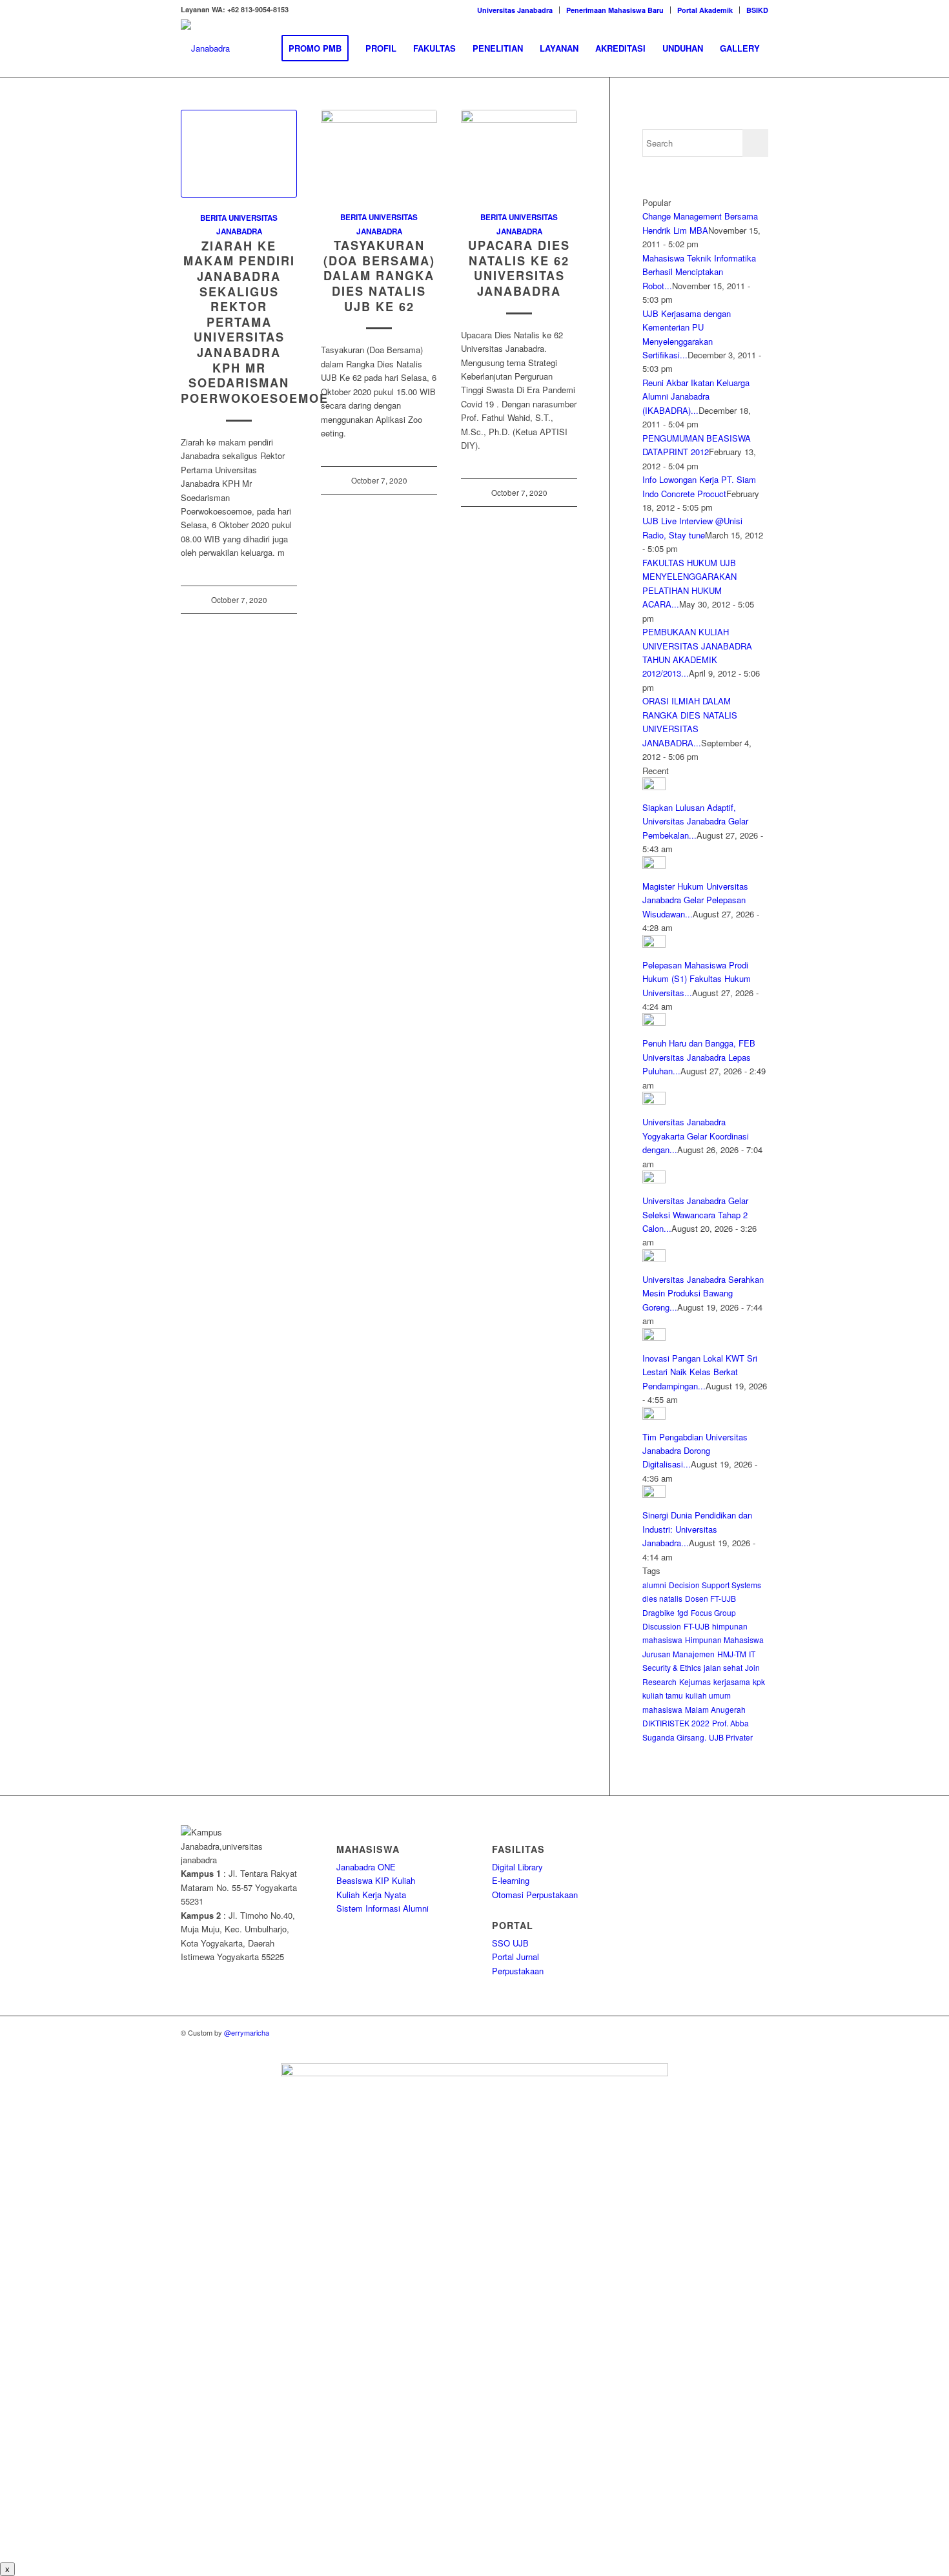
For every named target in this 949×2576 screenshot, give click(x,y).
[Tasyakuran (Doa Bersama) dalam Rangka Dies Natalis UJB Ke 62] (379, 153)
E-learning (511, 1880)
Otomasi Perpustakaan (535, 1895)
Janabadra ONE (366, 1867)
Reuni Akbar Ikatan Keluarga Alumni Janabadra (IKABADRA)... (696, 396)
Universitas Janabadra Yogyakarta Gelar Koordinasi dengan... (696, 1136)
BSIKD (757, 10)
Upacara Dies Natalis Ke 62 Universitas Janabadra (519, 268)
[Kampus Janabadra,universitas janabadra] (205, 48)
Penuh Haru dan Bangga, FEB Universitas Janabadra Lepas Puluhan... (699, 1057)
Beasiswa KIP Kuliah (376, 1880)
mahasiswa (662, 1709)
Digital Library (517, 1867)
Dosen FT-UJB (710, 1598)
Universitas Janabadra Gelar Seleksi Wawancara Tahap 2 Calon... (695, 1214)
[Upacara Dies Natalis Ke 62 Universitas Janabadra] (519, 153)
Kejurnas (695, 1682)
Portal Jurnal (515, 1957)
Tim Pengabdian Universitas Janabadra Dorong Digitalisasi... (695, 1451)
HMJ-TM (732, 1654)
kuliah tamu (663, 1695)
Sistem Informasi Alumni (383, 1908)
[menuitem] (515, 10)
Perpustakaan (518, 1971)
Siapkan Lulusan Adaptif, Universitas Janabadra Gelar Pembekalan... (695, 821)
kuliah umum (708, 1695)
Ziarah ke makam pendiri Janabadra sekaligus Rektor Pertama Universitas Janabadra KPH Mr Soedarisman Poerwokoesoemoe (255, 322)
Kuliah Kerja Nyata (371, 1895)
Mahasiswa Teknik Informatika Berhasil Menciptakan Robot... (699, 272)
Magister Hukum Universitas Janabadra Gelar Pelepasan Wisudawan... (695, 900)
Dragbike (658, 1612)
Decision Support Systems (715, 1585)
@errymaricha (247, 2032)
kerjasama (732, 1682)
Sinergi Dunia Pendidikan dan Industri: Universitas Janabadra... (697, 1529)
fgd (683, 1612)
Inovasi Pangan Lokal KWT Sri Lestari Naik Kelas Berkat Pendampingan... (700, 1372)
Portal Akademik (705, 10)
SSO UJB (510, 1943)
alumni (654, 1585)
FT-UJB (697, 1626)
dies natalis (662, 1598)
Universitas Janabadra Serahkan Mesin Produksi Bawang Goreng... (703, 1293)
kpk (759, 1682)
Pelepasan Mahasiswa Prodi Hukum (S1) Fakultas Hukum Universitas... (697, 979)
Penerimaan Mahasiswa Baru (615, 10)
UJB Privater (731, 1737)
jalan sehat (723, 1667)
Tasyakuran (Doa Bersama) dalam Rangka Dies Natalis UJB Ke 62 (379, 276)
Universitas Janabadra (515, 10)
